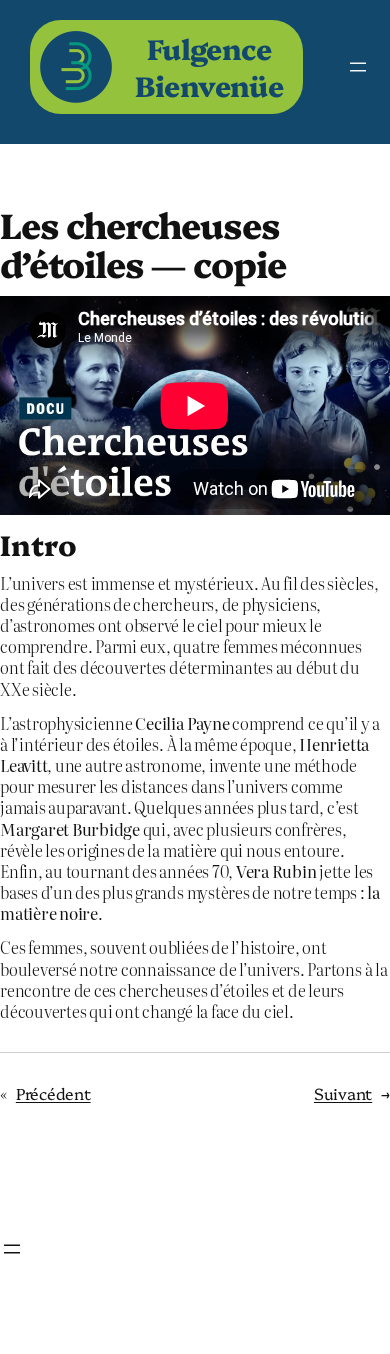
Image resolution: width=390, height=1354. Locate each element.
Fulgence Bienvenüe (209, 66)
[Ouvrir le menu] (358, 67)
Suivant (343, 1093)
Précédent (53, 1093)
